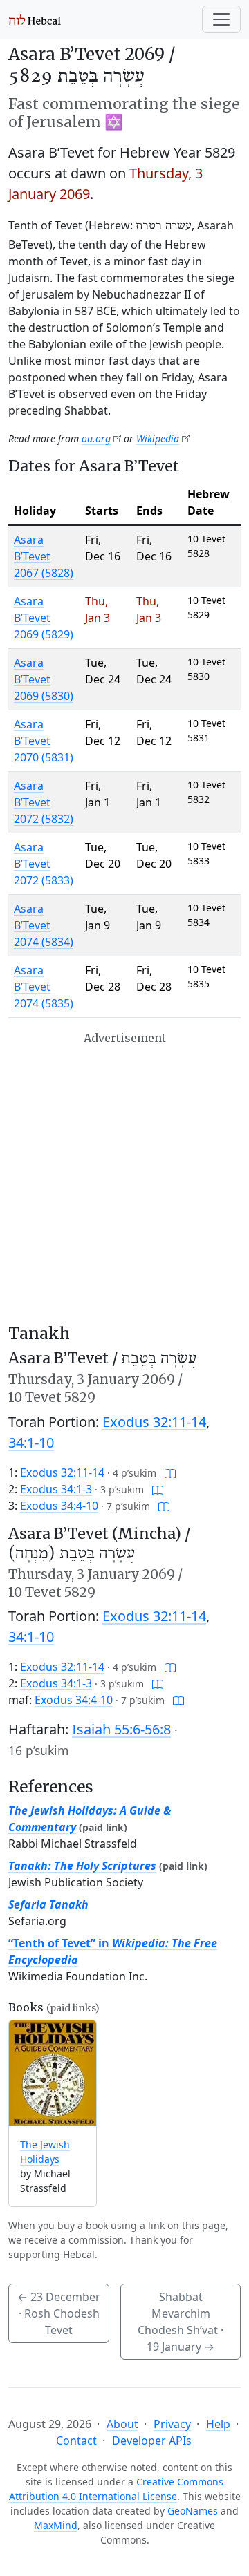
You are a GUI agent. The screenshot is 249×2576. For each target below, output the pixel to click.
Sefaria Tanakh (48, 1904)
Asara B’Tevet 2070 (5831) (44, 741)
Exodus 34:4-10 (59, 1506)
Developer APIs (152, 2441)
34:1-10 (31, 1442)
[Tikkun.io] (170, 1472)
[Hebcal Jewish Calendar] (35, 19)
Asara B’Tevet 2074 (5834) (44, 925)
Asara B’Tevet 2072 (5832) (44, 802)
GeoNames (193, 2511)
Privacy (172, 2424)
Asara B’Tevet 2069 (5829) (44, 618)
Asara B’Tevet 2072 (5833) (44, 864)
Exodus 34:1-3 (56, 1489)
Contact (76, 2441)
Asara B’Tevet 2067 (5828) (44, 556)
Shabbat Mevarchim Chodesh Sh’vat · (181, 2322)
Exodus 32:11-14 (154, 1422)
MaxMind (56, 2525)
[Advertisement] (124, 1178)
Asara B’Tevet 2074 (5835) (44, 987)
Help (218, 2424)
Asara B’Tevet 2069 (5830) (44, 679)
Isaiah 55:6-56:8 (121, 1729)
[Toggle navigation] (221, 19)
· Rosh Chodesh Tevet (59, 2313)
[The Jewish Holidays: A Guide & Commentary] (53, 2073)
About (122, 2424)
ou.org (96, 438)
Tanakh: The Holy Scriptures (82, 1866)
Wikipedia (158, 438)
